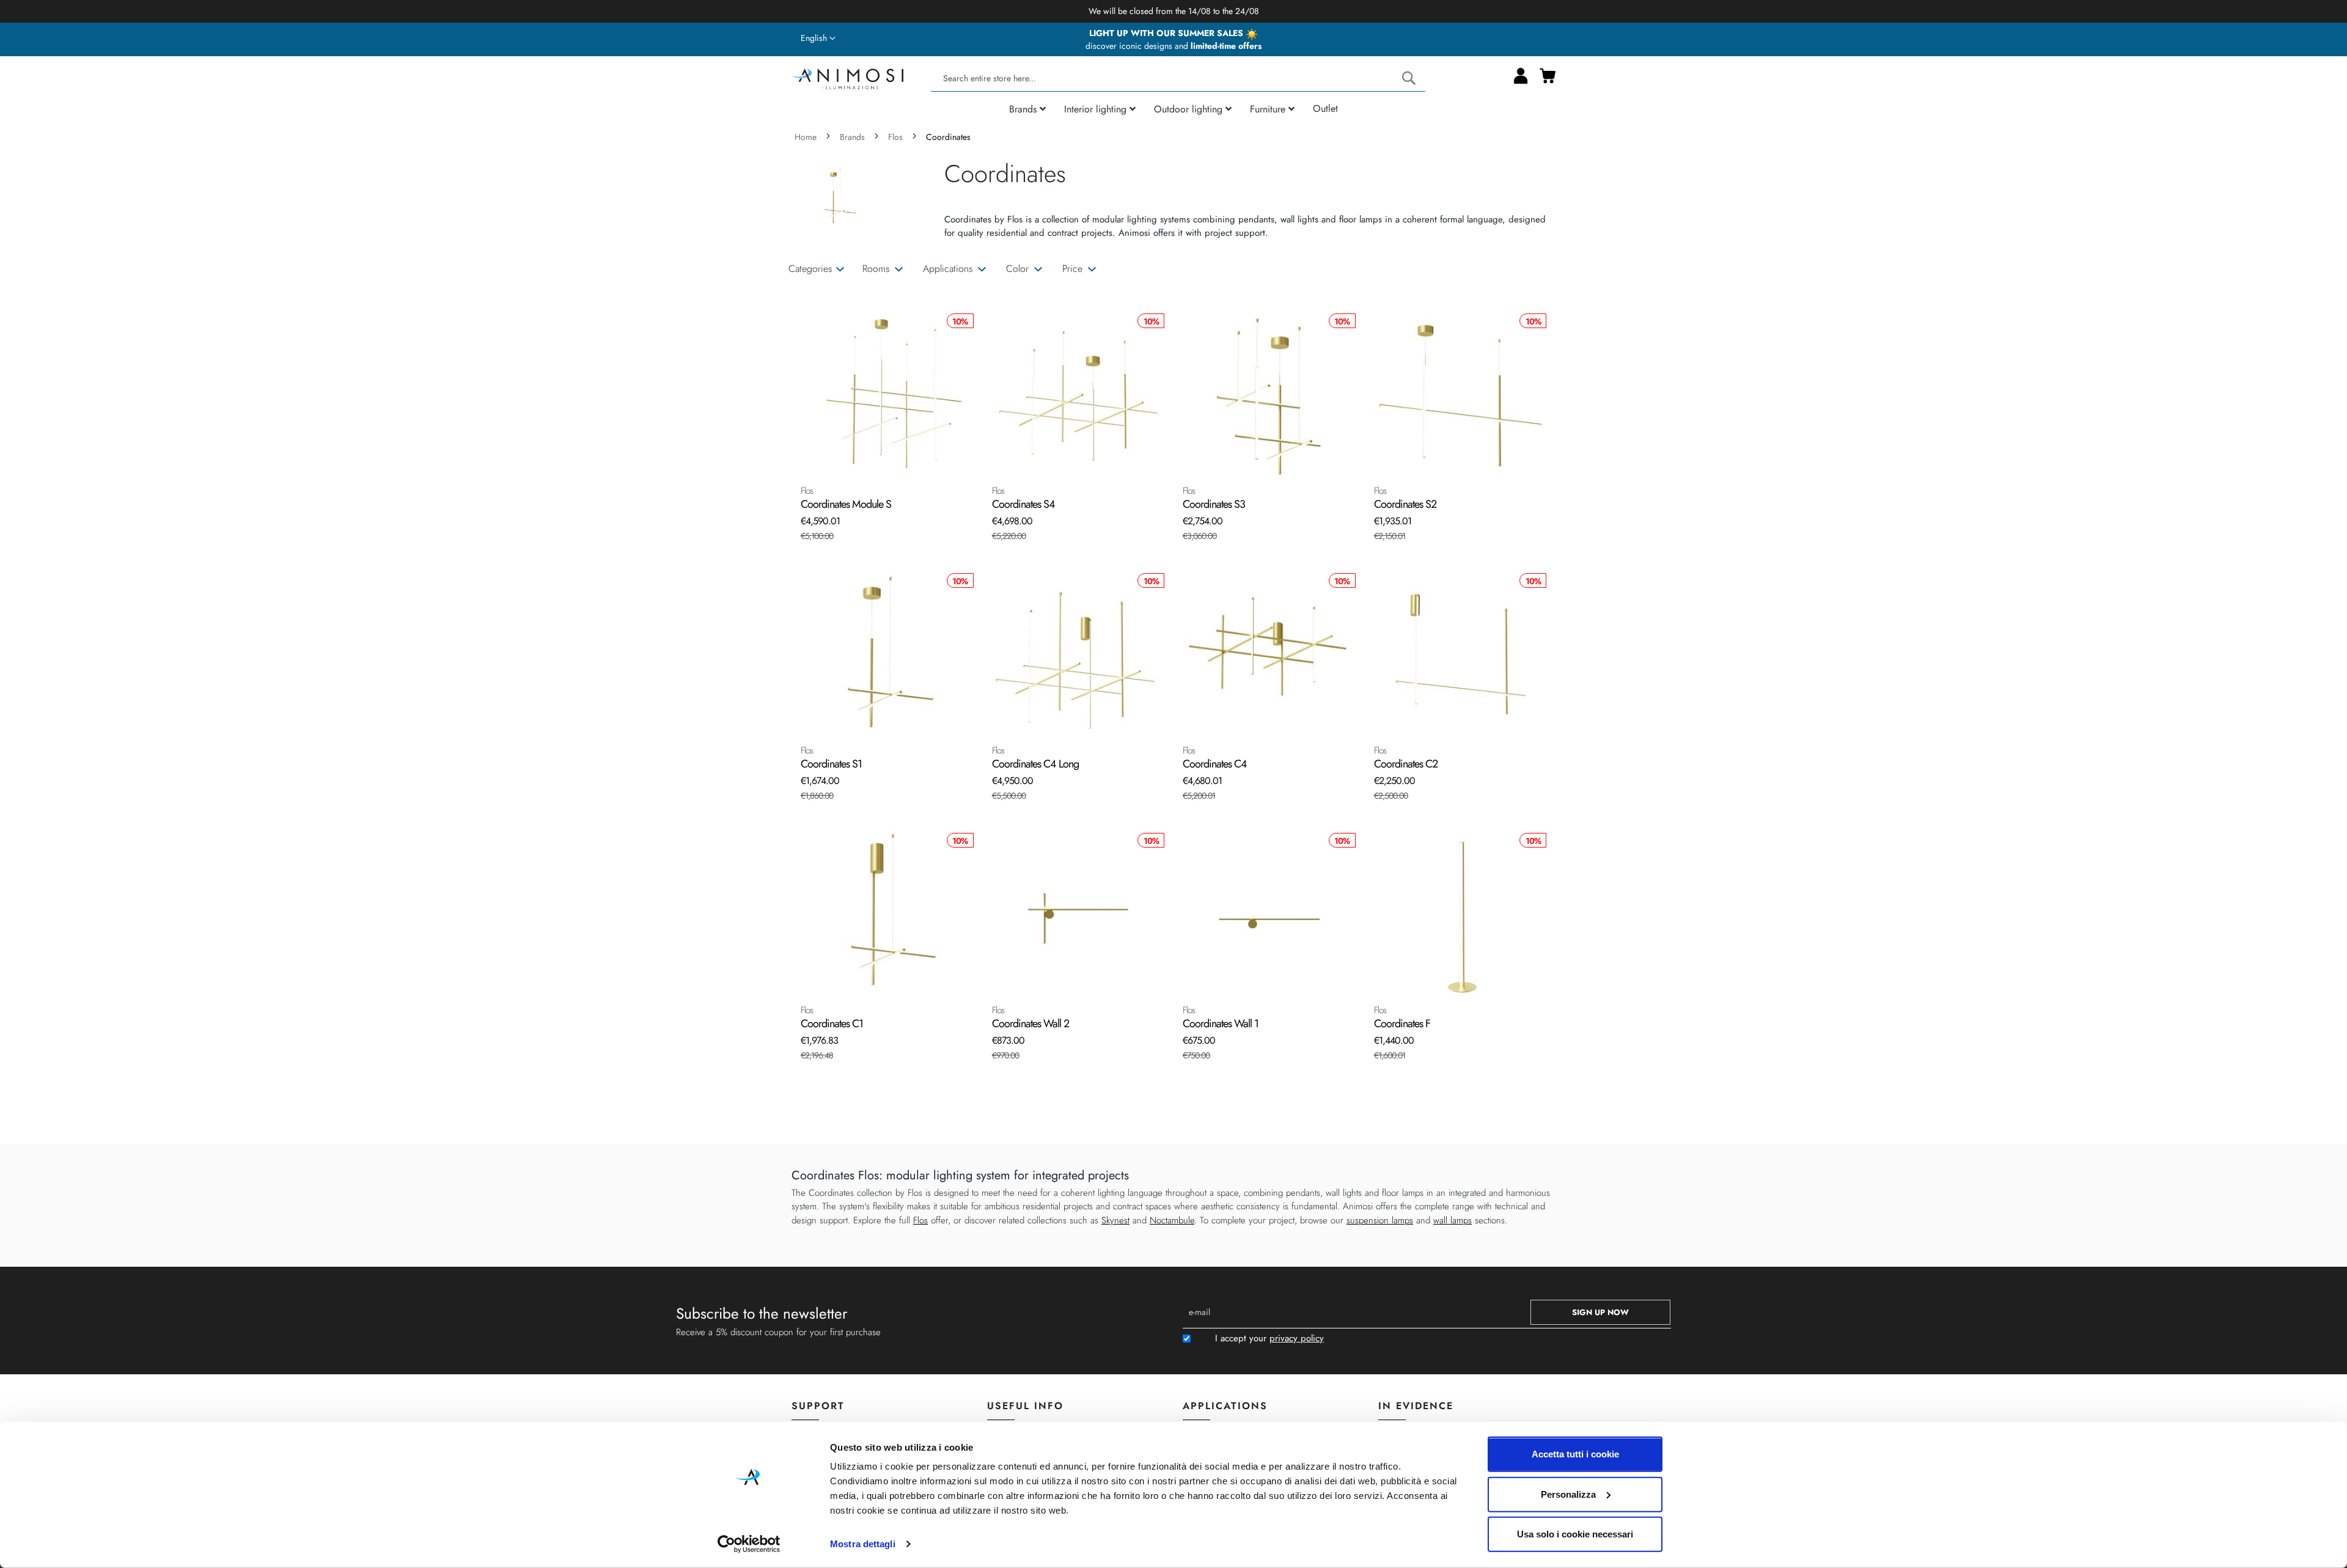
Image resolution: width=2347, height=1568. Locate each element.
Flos (897, 137)
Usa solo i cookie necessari (1575, 1534)
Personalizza (1568, 1494)
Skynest (1115, 1220)
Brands (854, 137)
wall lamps (1453, 1220)
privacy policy (1297, 1338)
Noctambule (1172, 1220)
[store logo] (847, 77)
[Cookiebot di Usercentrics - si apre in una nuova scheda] (749, 1544)
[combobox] (1178, 79)
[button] (818, 38)
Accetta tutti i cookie (1575, 1454)
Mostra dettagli (863, 1544)
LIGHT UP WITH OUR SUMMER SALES (1167, 33)
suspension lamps (1380, 1220)
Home (807, 137)
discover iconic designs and (1173, 46)
